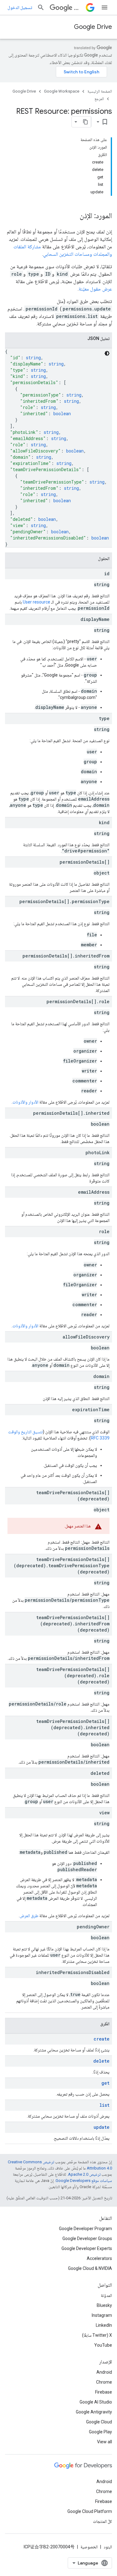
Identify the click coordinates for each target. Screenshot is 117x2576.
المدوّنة (106, 2295)
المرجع (99, 99)
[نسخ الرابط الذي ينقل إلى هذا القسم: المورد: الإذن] (73, 216)
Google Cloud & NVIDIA (90, 2268)
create (102, 2039)
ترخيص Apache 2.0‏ (84, 2174)
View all (105, 2442)
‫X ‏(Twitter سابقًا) (97, 2335)
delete (101, 2061)
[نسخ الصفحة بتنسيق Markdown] (85, 122)
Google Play (100, 2432)
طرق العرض (29, 1916)
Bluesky (104, 2305)
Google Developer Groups (87, 2239)
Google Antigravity (94, 2412)
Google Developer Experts (87, 2248)
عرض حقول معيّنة (95, 289)
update (102, 2127)
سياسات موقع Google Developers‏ (84, 2181)
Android (104, 2372)
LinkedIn (104, 2325)
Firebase (104, 2392)
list (105, 2105)
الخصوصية (89, 2547)
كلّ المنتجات (102, 2521)
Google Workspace (62, 91)
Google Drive (93, 27)
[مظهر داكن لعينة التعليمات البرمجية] (107, 353)
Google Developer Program (85, 2229)
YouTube (103, 2345)
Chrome (104, 2382)
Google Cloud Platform (90, 2511)
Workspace (79, 8)
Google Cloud (99, 2422)
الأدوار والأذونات (25, 1102)
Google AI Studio (96, 2402)
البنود (108, 2547)
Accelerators (99, 2258)
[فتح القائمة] (105, 7)
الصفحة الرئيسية (100, 91)
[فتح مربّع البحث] (41, 7)
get (105, 2083)
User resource (37, 602)
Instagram (102, 2315)
